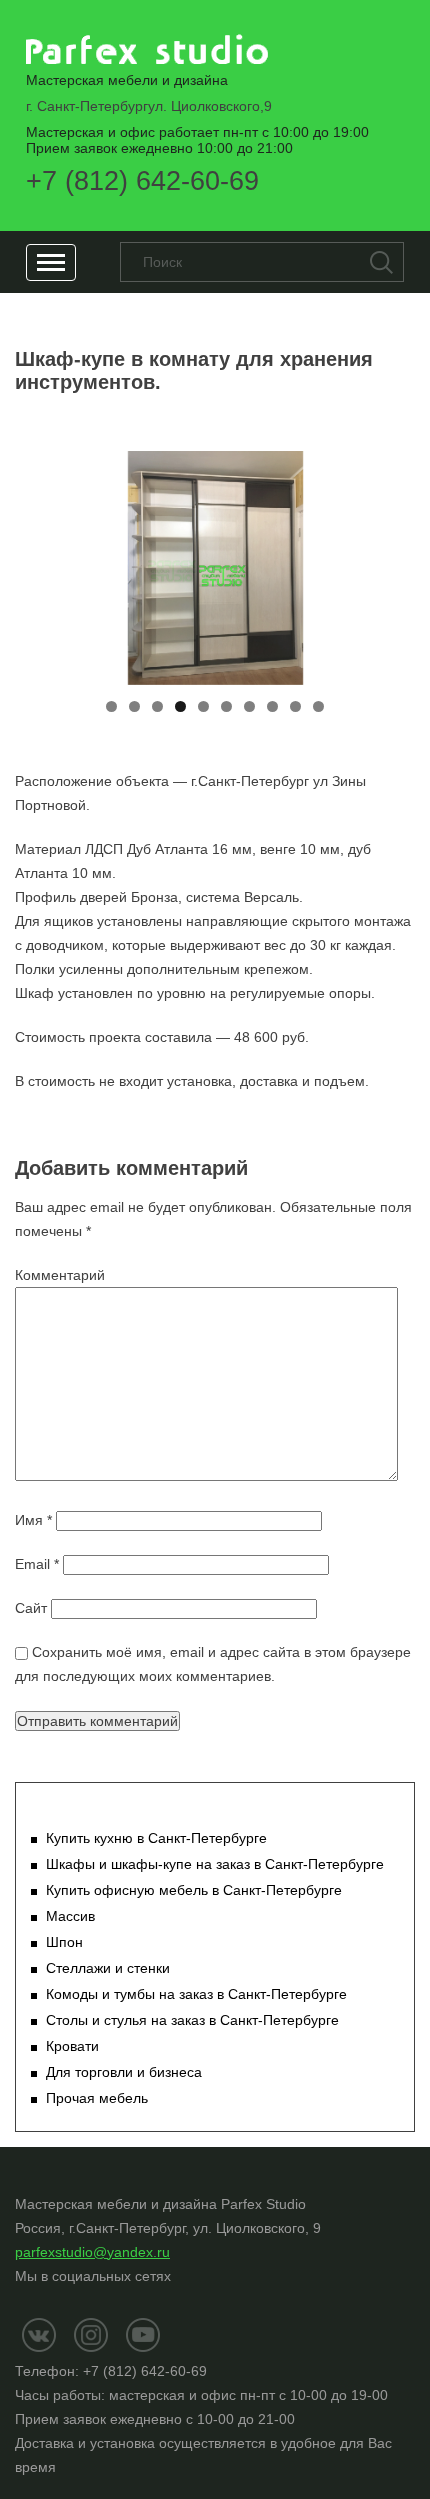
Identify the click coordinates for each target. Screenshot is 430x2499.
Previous (40, 563)
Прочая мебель (97, 2098)
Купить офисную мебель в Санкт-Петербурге (194, 1890)
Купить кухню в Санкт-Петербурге (156, 1838)
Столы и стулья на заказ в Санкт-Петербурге (192, 2020)
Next (390, 563)
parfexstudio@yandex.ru (92, 2252)
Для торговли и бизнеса (124, 2072)
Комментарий (60, 1275)
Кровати (72, 2046)
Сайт (31, 1608)
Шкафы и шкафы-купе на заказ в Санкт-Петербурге (215, 1864)
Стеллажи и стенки (108, 1968)
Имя (33, 1520)
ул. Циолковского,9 (149, 106)
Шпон (64, 1942)
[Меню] (51, 262)
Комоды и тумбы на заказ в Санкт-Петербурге (196, 1994)
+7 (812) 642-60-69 (142, 181)
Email (37, 1564)
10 (318, 706)
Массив (70, 1916)
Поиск (381, 262)
